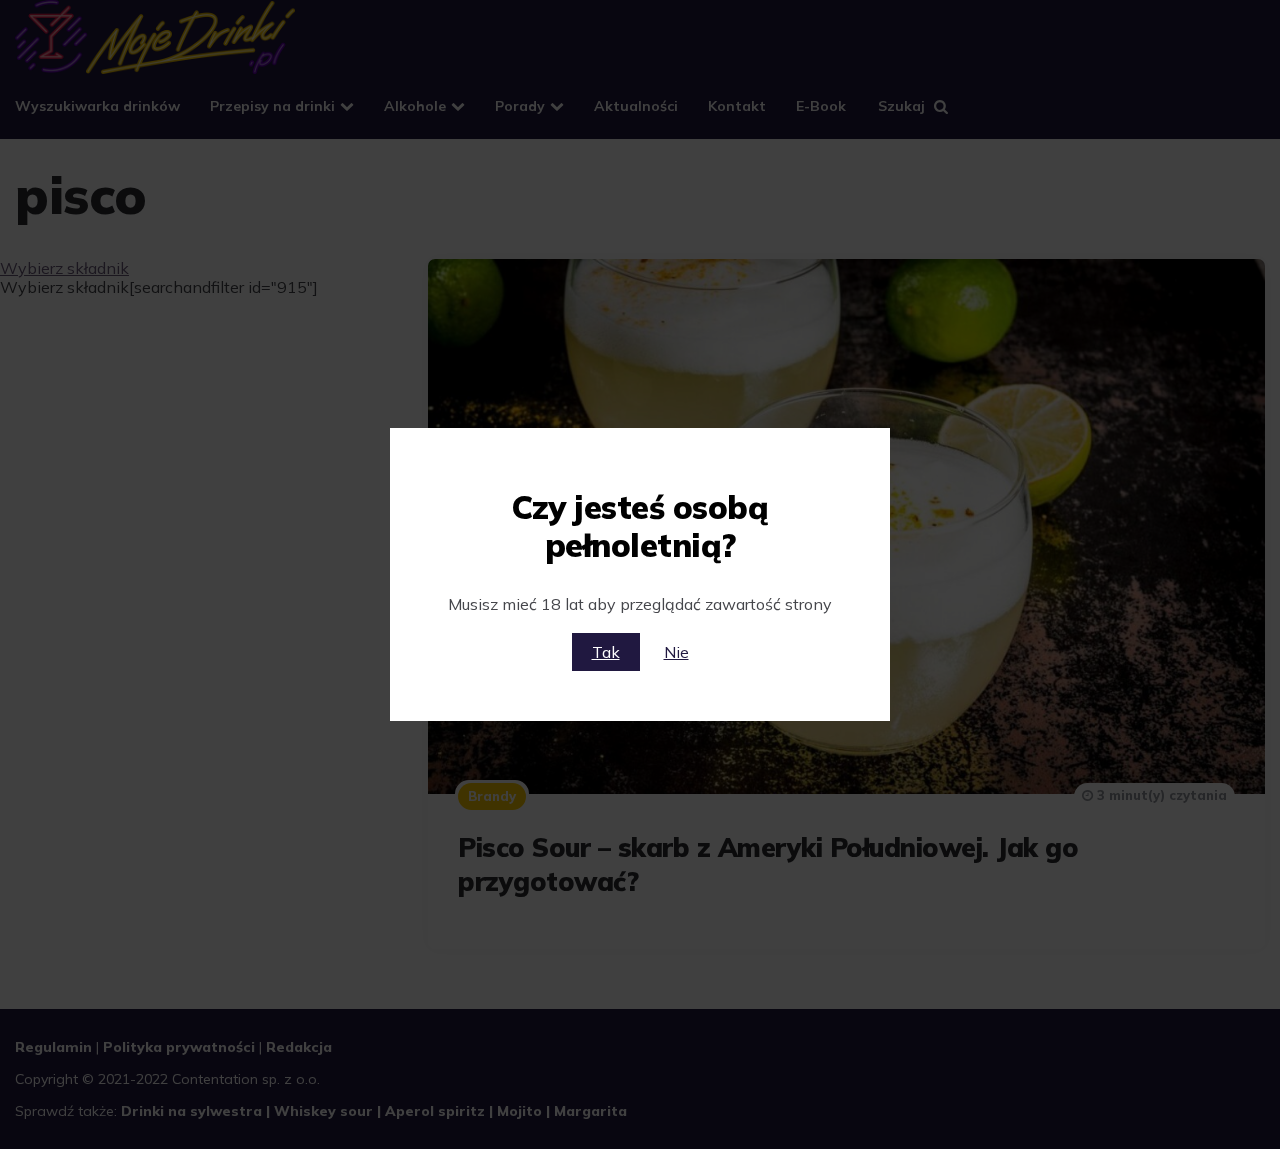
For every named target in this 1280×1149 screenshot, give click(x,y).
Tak (606, 652)
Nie (676, 652)
